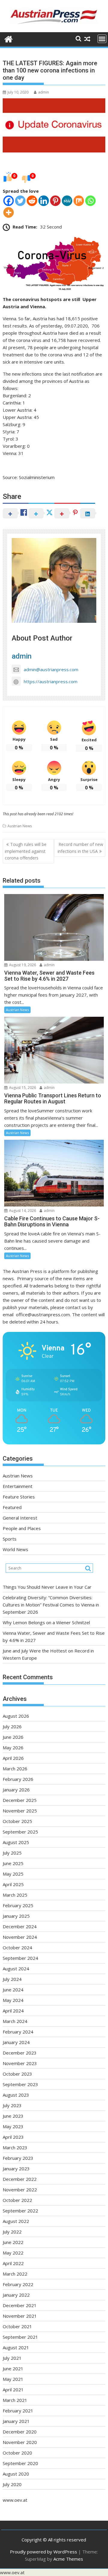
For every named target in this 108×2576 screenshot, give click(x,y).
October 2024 (17, 1947)
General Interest (20, 1518)
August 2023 (16, 2095)
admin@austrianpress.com (51, 669)
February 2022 (18, 2284)
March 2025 (15, 1895)
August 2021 (16, 2347)
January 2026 (16, 1790)
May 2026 (13, 1748)
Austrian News (20, 826)
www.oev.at (15, 2500)
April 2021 (13, 2390)
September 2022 (20, 2211)
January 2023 (16, 2169)
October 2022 (17, 2200)
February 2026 (18, 1779)
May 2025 (13, 1874)
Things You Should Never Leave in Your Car (47, 1587)
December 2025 (20, 1800)
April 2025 (13, 1884)
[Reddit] (32, 201)
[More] (9, 212)
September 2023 (20, 2084)
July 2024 (12, 1979)
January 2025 (16, 1916)
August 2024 (16, 1969)
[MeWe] (67, 201)
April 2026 (13, 1758)
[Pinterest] (55, 201)
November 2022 (20, 2190)
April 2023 (13, 2137)
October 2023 (17, 2074)
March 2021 (15, 2400)
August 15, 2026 (22, 1088)
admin (43, 92)
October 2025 (17, 1821)
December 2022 (20, 2179)
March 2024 (15, 2021)
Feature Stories (19, 1497)
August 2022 (16, 2221)
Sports (10, 1539)
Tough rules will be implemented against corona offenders (26, 851)
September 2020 (20, 2463)
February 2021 (18, 2411)
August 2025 (16, 1842)
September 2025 (20, 1832)
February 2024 (18, 2032)
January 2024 (16, 2042)
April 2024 (13, 2011)
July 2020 (12, 2484)
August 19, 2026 (22, 965)
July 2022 (12, 2232)
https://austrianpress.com (51, 681)
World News (15, 1549)
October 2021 (17, 2326)
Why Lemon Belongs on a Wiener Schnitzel (46, 1622)
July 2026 (12, 1726)
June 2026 (13, 1737)
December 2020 (20, 2432)
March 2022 (15, 2274)
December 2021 (20, 2305)
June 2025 (13, 1863)
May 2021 (13, 2379)
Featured (12, 1507)
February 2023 (18, 2158)
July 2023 (12, 2105)
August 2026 (16, 1716)
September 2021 (20, 2337)
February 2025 (18, 1905)
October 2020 (17, 2453)
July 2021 (12, 2358)
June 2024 (13, 1990)
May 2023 (13, 2126)
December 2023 (20, 2053)
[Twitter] (20, 201)
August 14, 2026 (22, 1211)
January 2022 (16, 2295)
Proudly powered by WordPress (43, 2552)
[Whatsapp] (90, 201)
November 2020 (20, 2442)
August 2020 (16, 2474)
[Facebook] (9, 201)
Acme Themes (68, 2559)
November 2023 (20, 2063)
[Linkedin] (44, 201)
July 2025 (12, 1853)
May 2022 (13, 2253)
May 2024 (13, 2000)
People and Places (22, 1528)
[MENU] (102, 39)
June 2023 (13, 2116)
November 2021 (20, 2316)
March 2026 (15, 1769)
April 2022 (13, 2263)
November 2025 (20, 1811)
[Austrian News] (9, 38)
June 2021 (13, 2369)
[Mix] (79, 201)
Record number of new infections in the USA (80, 848)
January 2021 (16, 2421)
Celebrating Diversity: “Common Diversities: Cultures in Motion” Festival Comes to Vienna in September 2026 (51, 1605)
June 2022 (13, 2242)
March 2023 (15, 2147)
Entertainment (18, 1486)
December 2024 (20, 1926)
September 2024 (20, 1958)
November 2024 (20, 1937)
